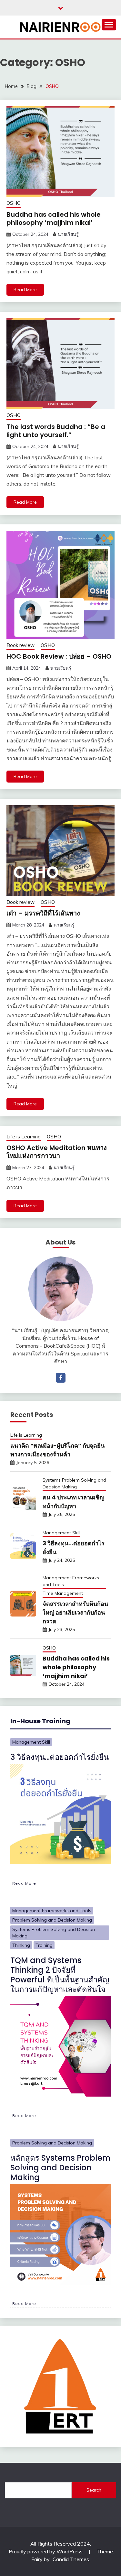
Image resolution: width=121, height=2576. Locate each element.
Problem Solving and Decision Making (52, 1920)
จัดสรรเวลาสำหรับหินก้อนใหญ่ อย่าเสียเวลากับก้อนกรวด (75, 1612)
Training (44, 1945)
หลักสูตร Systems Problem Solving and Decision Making (60, 2168)
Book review (20, 645)
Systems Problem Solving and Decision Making (74, 1483)
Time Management (63, 1593)
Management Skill (61, 1533)
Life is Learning (24, 1137)
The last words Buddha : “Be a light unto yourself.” (56, 431)
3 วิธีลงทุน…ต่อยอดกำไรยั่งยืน (60, 1757)
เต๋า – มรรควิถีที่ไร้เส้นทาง (43, 913)
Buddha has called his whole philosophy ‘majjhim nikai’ (54, 219)
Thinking (21, 1945)
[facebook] (61, 1378)
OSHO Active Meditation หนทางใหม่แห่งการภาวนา (57, 1152)
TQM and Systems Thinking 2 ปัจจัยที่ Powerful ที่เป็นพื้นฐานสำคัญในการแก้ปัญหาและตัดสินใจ (60, 1975)
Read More (25, 290)
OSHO (14, 203)
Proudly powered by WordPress (46, 2551)
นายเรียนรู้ (68, 234)
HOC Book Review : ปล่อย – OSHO (59, 656)
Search (94, 2490)
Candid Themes (71, 2559)
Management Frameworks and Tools (71, 1581)
